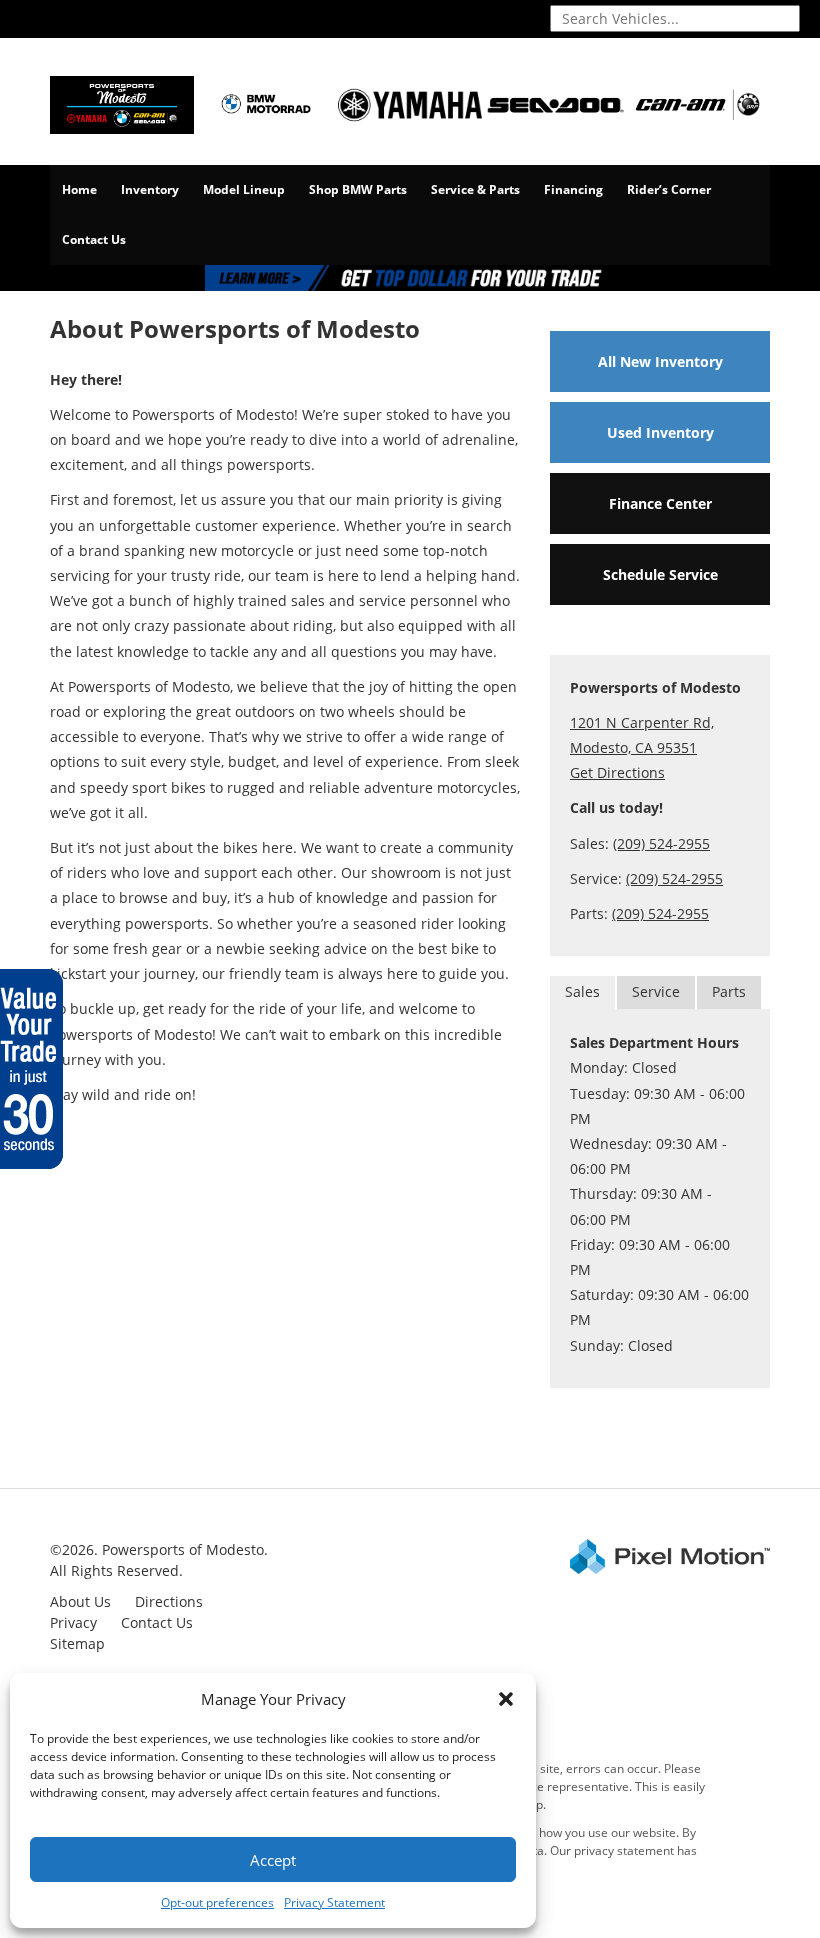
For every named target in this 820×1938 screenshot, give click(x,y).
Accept (273, 1860)
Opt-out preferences (217, 1902)
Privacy (73, 1622)
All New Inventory (660, 361)
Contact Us (94, 239)
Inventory (150, 189)
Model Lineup (244, 189)
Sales (582, 991)
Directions (169, 1601)
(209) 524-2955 (661, 843)
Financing (573, 189)
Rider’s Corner (669, 189)
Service (656, 991)
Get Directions (617, 772)
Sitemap (77, 1643)
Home (79, 189)
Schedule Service (660, 574)
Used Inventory (660, 432)
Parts (729, 991)
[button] (506, 1699)
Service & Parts (475, 189)
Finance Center (660, 503)
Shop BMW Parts (358, 189)
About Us (80, 1601)
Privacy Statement (334, 1902)
